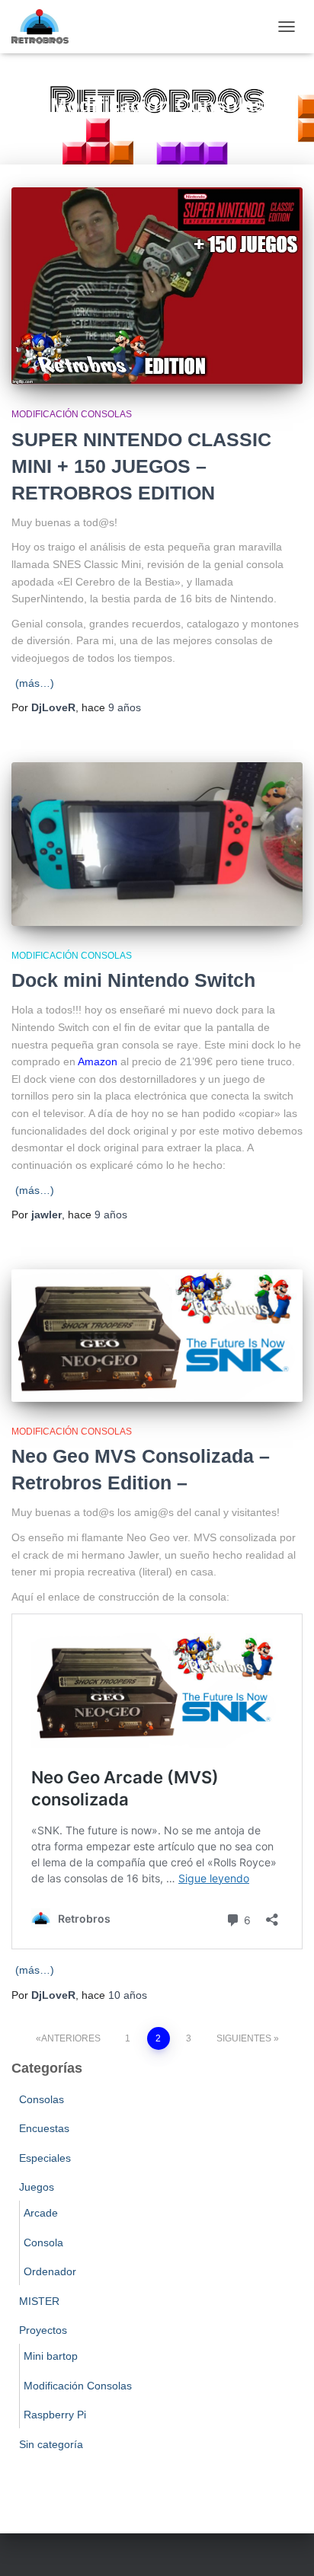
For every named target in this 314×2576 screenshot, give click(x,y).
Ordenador (50, 2271)
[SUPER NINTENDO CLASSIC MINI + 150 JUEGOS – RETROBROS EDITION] (157, 286)
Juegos (37, 2187)
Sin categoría (51, 2444)
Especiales (45, 2158)
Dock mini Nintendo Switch (133, 980)
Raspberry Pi (55, 2415)
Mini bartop (51, 2356)
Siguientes (244, 2038)
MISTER (39, 2301)
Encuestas (44, 2128)
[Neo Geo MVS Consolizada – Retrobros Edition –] (157, 1336)
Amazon (98, 1061)
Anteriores (71, 2038)
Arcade (41, 2213)
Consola (43, 2242)
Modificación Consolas (72, 414)
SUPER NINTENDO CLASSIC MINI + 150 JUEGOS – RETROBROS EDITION (141, 466)
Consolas (42, 2099)
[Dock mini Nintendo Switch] (157, 844)
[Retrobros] (46, 27)
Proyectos (43, 2330)
